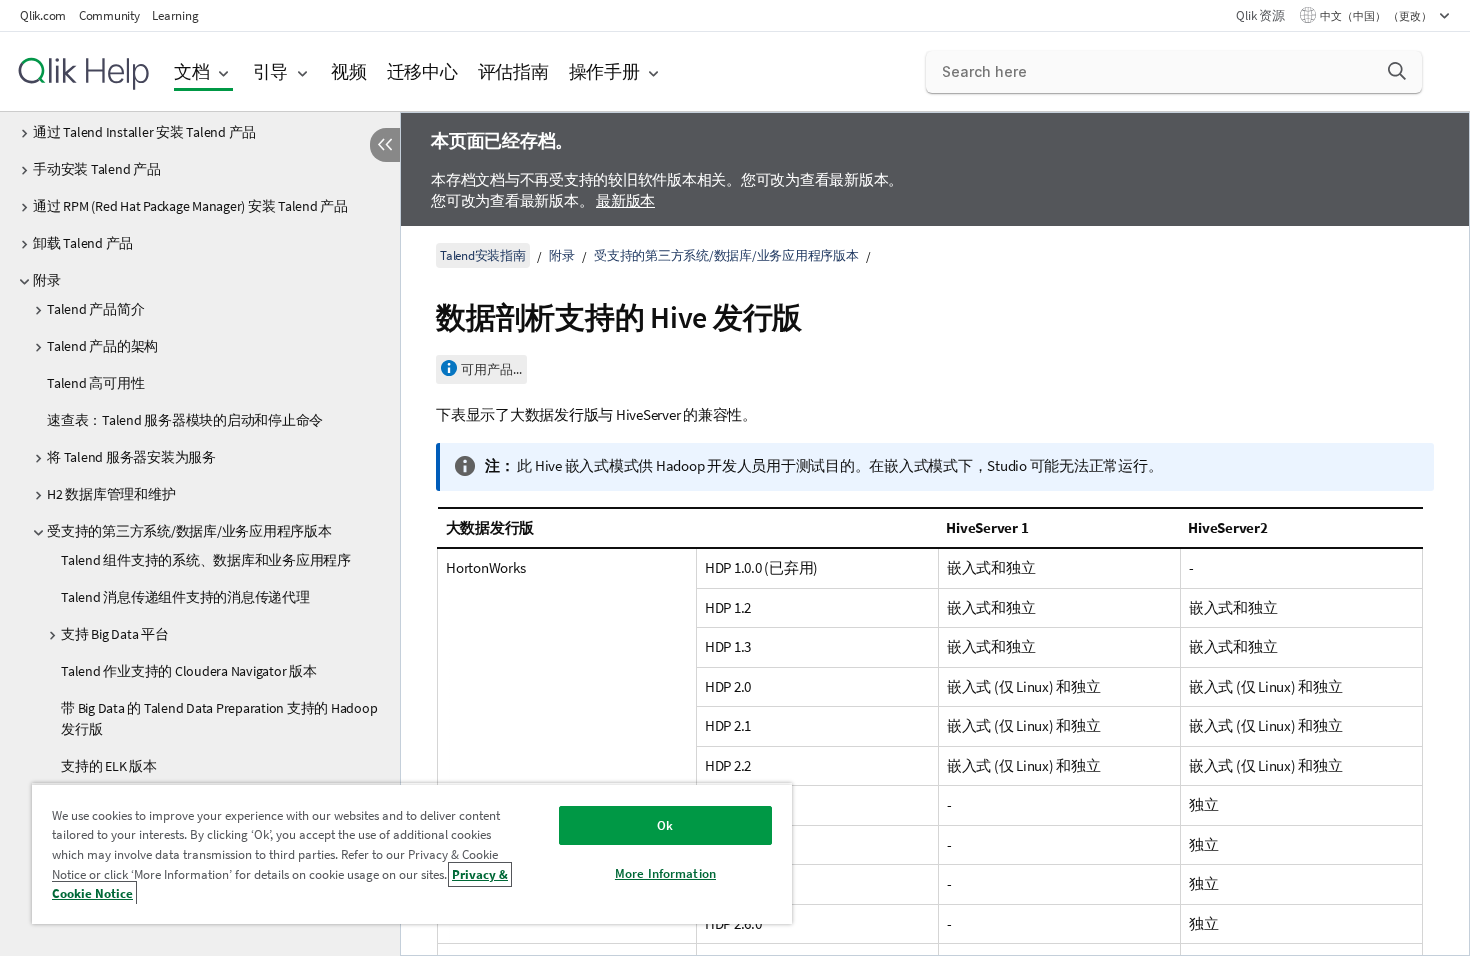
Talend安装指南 (483, 255)
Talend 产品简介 (95, 309)
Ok (665, 825)
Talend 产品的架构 (102, 346)
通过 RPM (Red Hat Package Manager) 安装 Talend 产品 (190, 206)
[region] (412, 853)
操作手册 (604, 71)
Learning (175, 15)
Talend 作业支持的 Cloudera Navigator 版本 (189, 671)
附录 (47, 280)
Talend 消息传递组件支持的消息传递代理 (185, 597)
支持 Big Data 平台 (115, 634)
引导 (271, 71)
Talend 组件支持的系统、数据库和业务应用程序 (206, 560)
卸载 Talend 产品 (83, 243)
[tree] (200, 474)
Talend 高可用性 (95, 383)
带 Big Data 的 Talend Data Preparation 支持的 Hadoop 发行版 (219, 718)
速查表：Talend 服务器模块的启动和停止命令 (185, 420)
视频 (349, 71)
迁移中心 (422, 71)
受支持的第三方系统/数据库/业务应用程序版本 (189, 531)
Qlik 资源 (1260, 15)
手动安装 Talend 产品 (97, 169)
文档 (192, 71)
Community (109, 15)
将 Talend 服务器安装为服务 (131, 457)
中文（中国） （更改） (1377, 16)
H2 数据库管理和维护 (111, 494)
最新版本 (625, 200)
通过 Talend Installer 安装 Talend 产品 (144, 132)
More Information (665, 873)
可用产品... (491, 369)
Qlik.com (43, 15)
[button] (1397, 71)
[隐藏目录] (385, 145)
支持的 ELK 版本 (109, 766)
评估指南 (513, 71)
